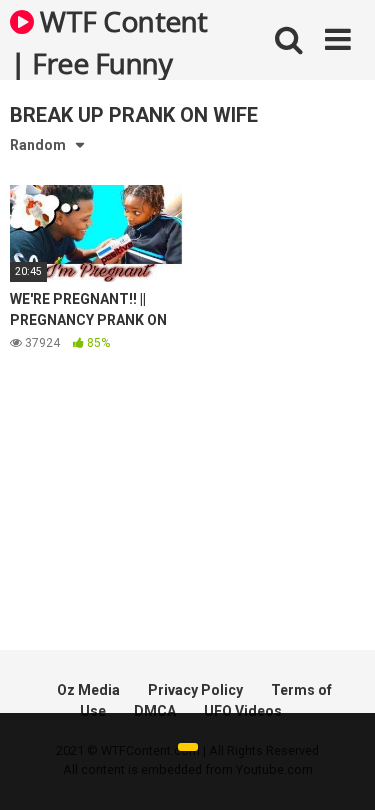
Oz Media (88, 690)
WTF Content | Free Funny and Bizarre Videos (109, 41)
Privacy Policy (195, 690)
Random (38, 145)
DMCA (155, 711)
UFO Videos (243, 711)
